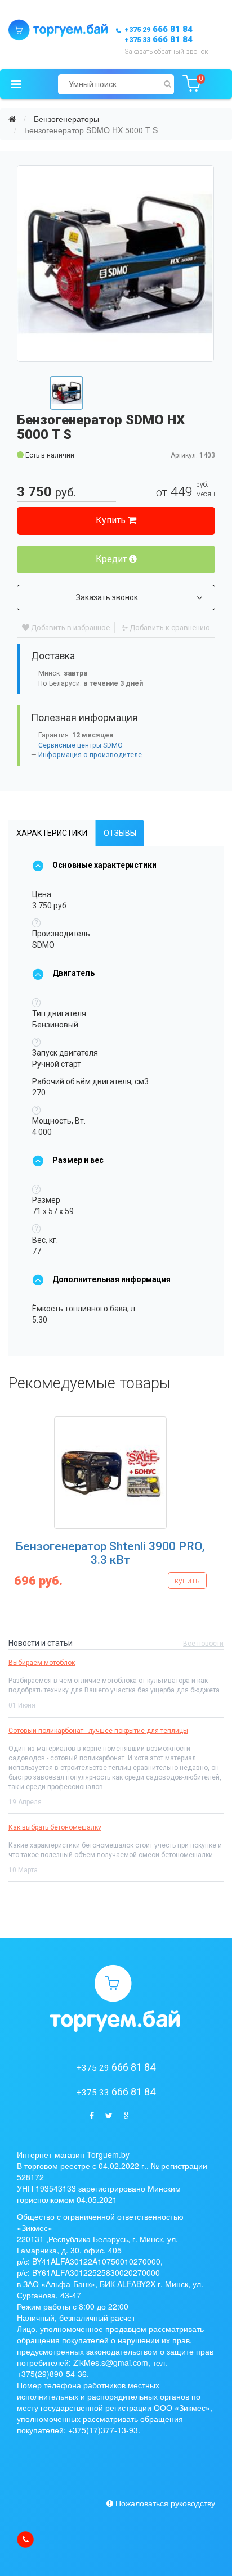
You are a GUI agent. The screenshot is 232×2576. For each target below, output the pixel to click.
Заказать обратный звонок (166, 52)
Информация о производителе (90, 755)
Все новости (203, 1644)
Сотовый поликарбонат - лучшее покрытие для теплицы (98, 1731)
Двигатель (73, 973)
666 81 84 (159, 29)
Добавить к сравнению (169, 628)
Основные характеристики (104, 865)
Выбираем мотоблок (42, 1663)
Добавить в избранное (70, 628)
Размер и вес (78, 1160)
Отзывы (120, 833)
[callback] (25, 2539)
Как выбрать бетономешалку (55, 1827)
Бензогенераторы (66, 119)
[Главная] (12, 119)
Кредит (112, 559)
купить (187, 1581)
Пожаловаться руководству (165, 2503)
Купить (112, 520)
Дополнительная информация (111, 1279)
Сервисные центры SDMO (81, 745)
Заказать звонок (107, 597)
